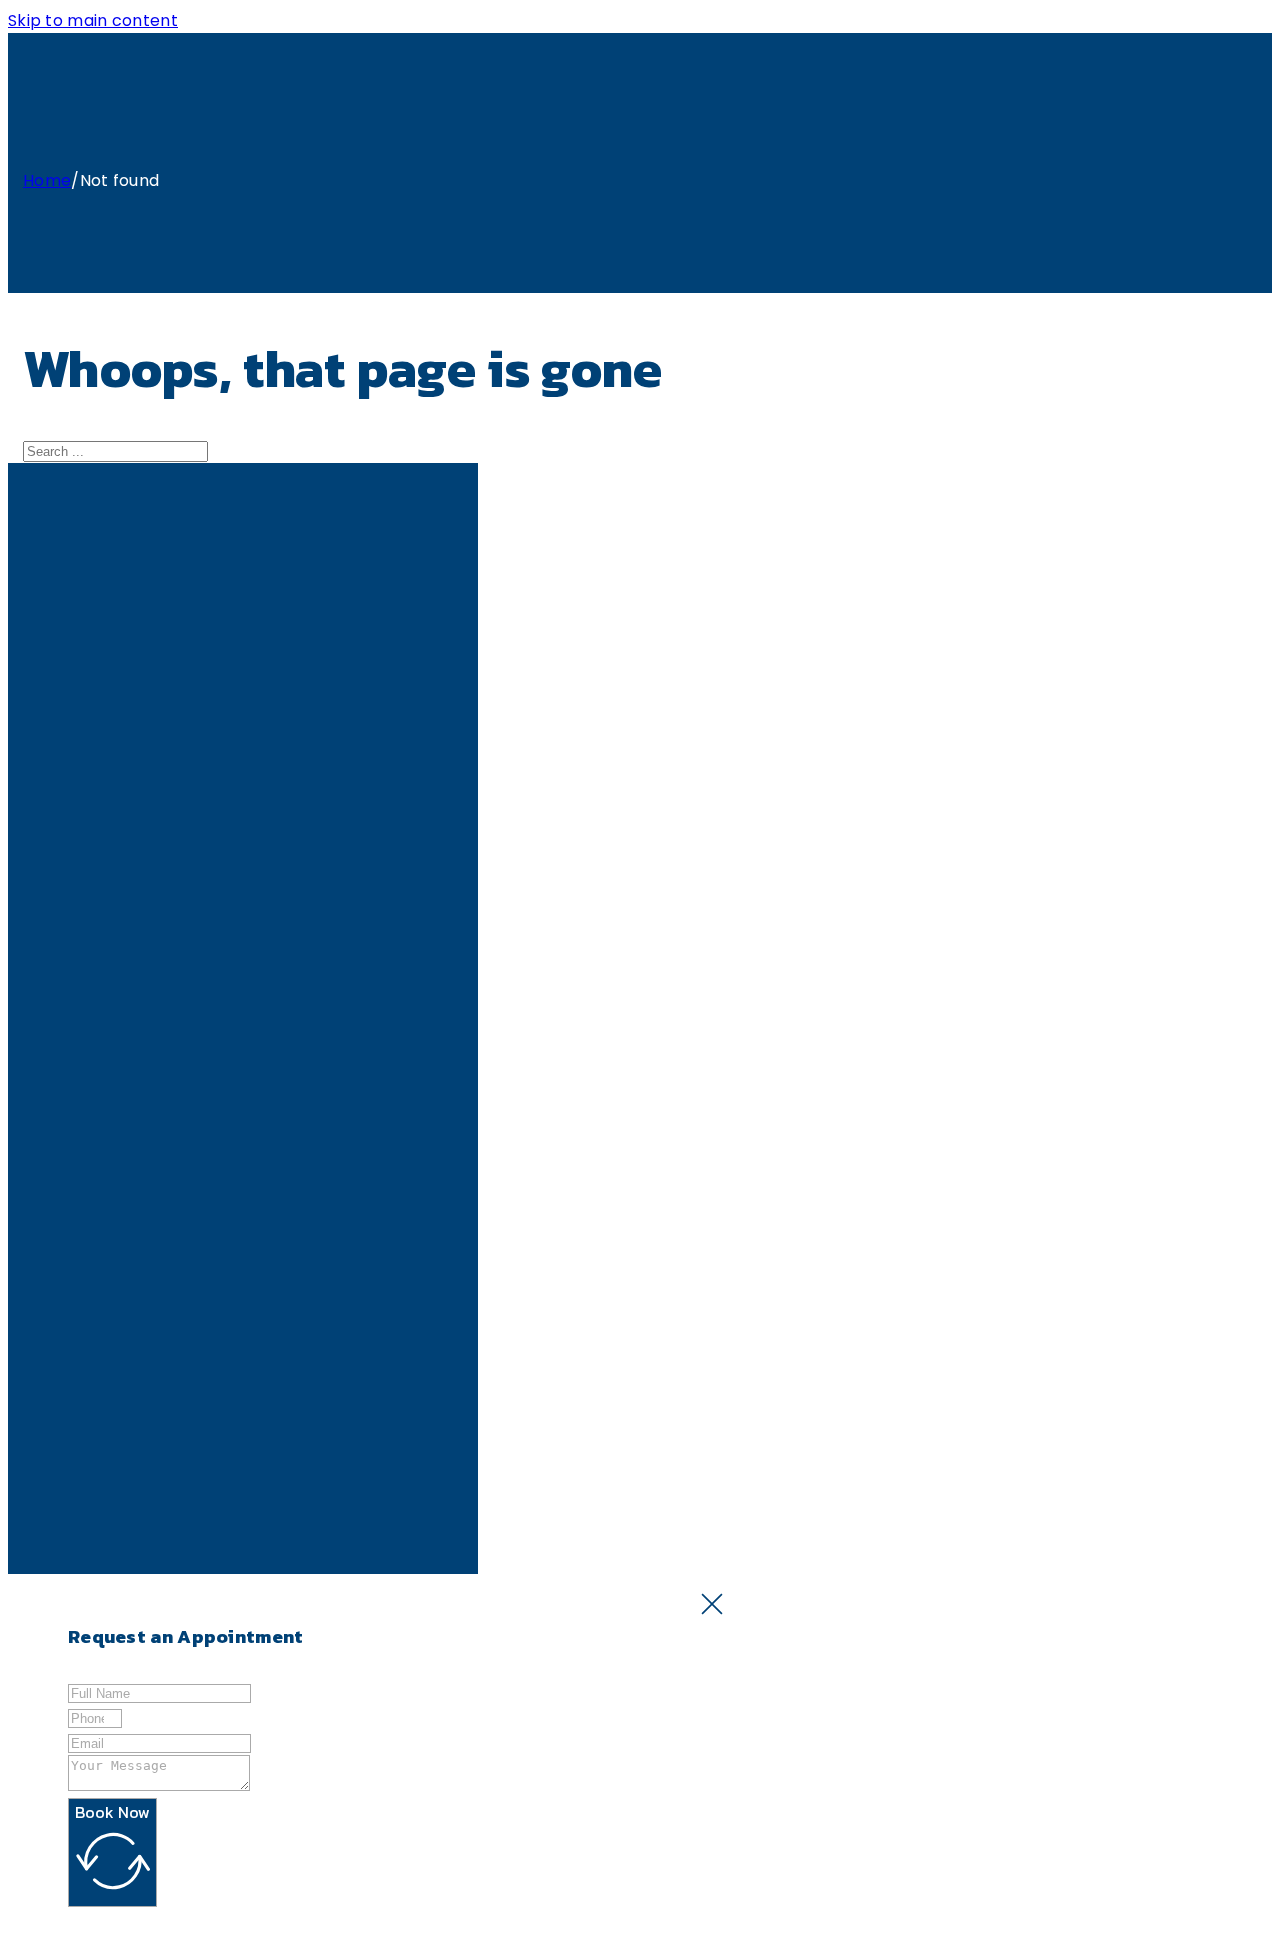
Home (47, 180)
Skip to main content (93, 20)
